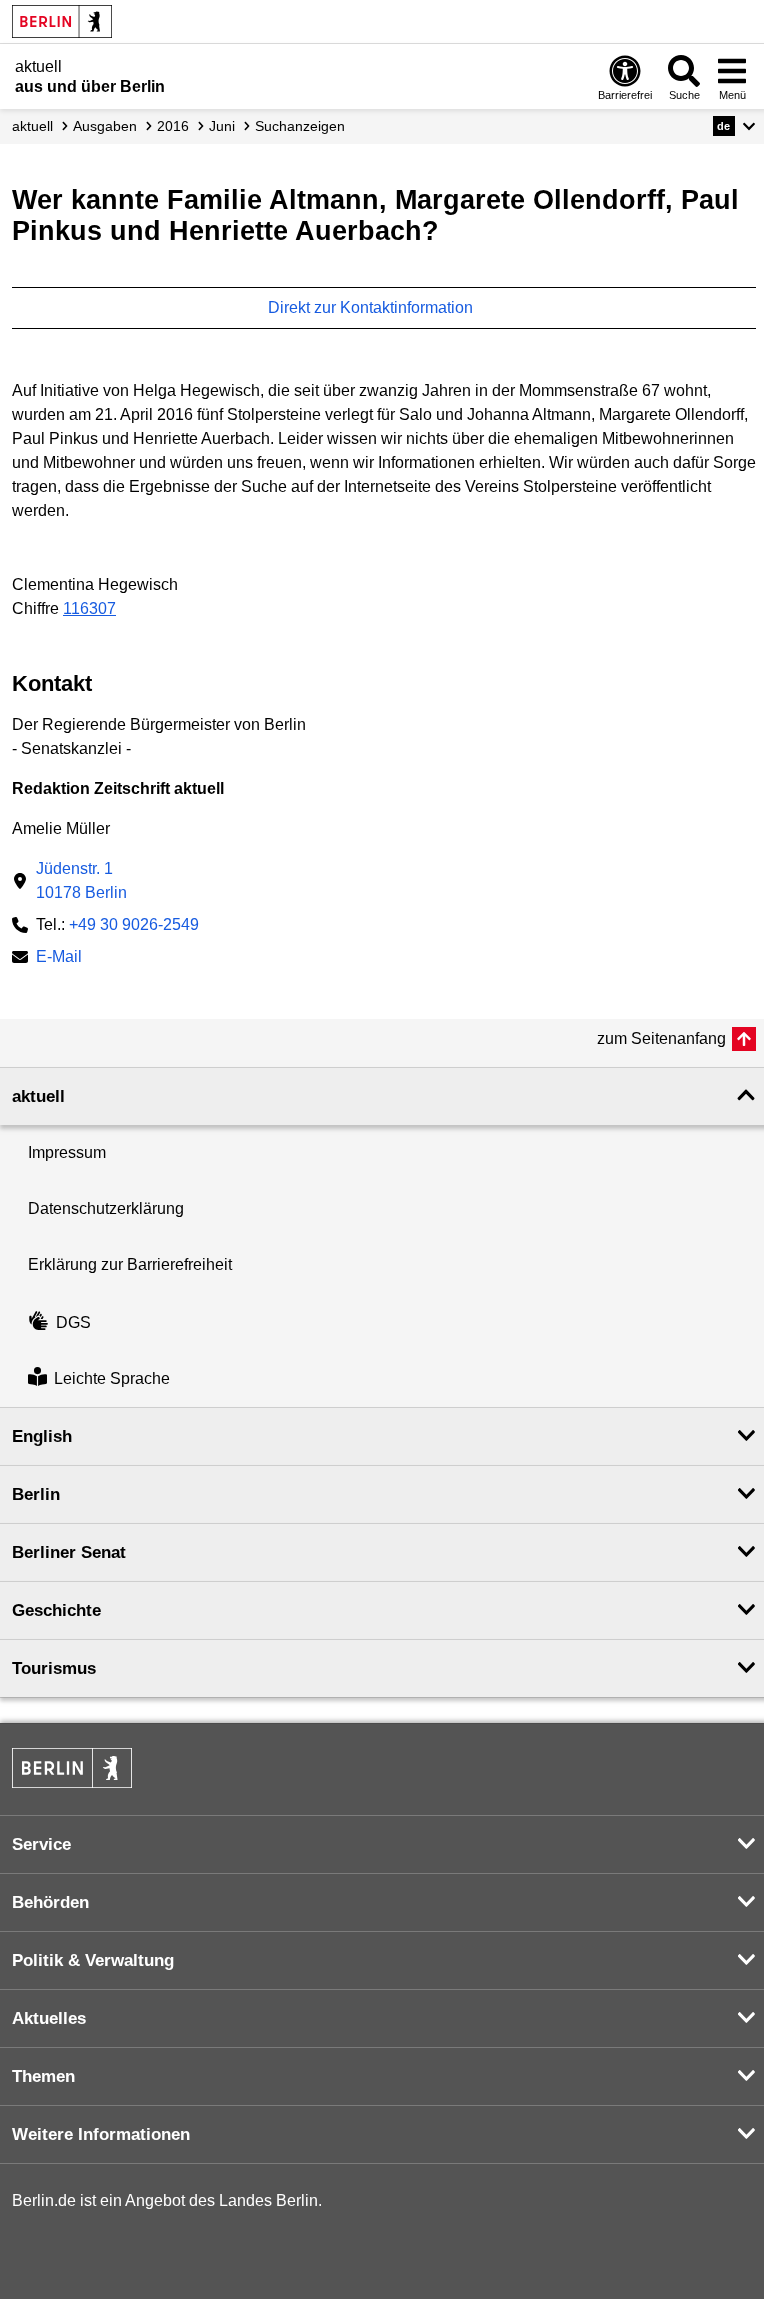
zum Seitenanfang (661, 1038)
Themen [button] (43, 2076)
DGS (73, 1322)
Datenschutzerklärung (106, 1208)
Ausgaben (105, 126)
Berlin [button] (36, 1494)
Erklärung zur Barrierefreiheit (130, 1264)
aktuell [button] (38, 1096)
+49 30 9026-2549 (134, 924)
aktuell (32, 126)
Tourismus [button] (54, 1668)
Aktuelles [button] (49, 2018)
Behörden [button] (50, 1902)
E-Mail (59, 958)
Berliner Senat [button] (69, 1552)
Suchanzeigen (300, 126)
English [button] (42, 1436)
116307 (89, 608)
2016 (173, 126)
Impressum (67, 1152)
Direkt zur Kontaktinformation (372, 307)
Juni (222, 126)
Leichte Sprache (112, 1378)
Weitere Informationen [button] (101, 2134)
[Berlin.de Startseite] (62, 21)
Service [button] (41, 1844)
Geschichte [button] (56, 1610)
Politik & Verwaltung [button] (93, 1960)
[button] (734, 126)
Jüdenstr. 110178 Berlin (81, 880)
